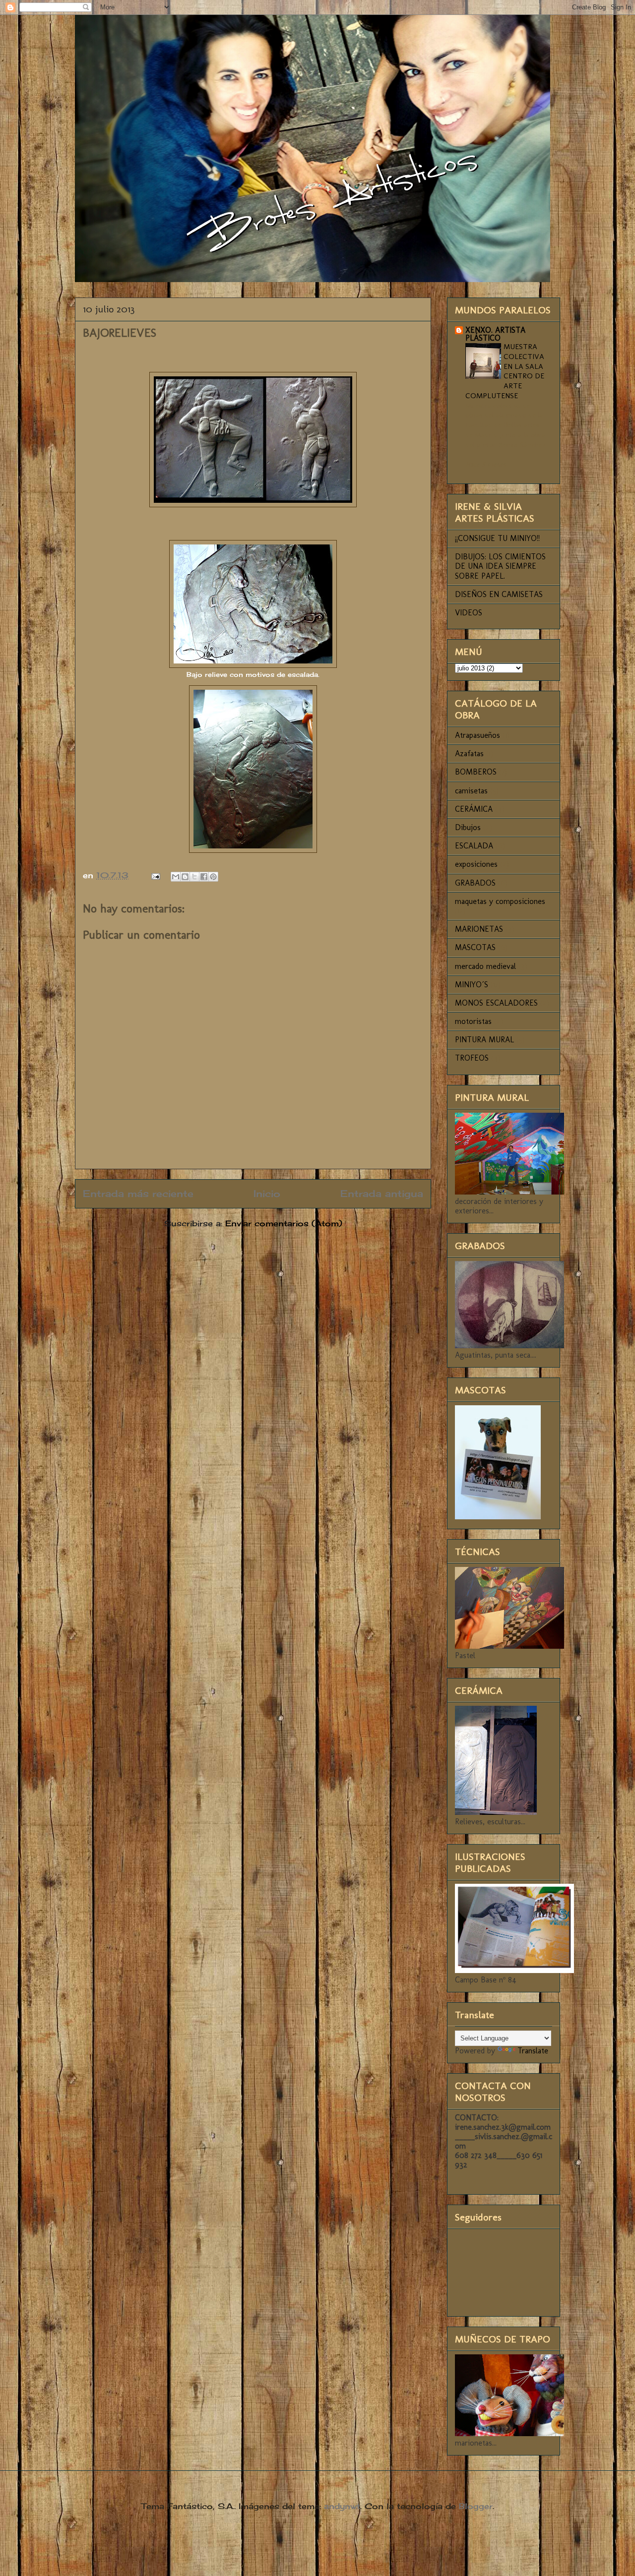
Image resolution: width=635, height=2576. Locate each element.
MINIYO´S (472, 985)
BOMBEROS (476, 772)
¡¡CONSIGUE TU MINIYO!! (497, 538)
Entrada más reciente (138, 1194)
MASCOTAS (475, 947)
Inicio (267, 1194)
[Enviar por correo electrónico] (176, 877)
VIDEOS (469, 613)
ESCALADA (474, 846)
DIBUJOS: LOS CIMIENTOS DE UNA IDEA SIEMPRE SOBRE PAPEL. (500, 566)
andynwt (342, 2506)
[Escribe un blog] (185, 877)
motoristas (473, 1021)
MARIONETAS (479, 929)
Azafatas (469, 753)
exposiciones (476, 864)
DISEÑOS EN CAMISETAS (499, 594)
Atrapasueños (477, 735)
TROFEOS (472, 1058)
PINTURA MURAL (484, 1040)
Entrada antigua (382, 1194)
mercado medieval (485, 966)
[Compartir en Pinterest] (213, 877)
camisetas (471, 791)
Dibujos (468, 827)
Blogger (476, 2506)
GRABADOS (475, 883)
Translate (533, 2051)
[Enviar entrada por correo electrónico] (155, 875)
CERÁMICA (474, 809)
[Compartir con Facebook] (204, 877)
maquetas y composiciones (500, 901)
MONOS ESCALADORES (496, 1003)
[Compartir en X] (194, 877)
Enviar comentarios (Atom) (284, 1223)
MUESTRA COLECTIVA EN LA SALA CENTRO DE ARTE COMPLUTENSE (505, 371)
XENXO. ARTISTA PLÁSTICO (495, 334)
